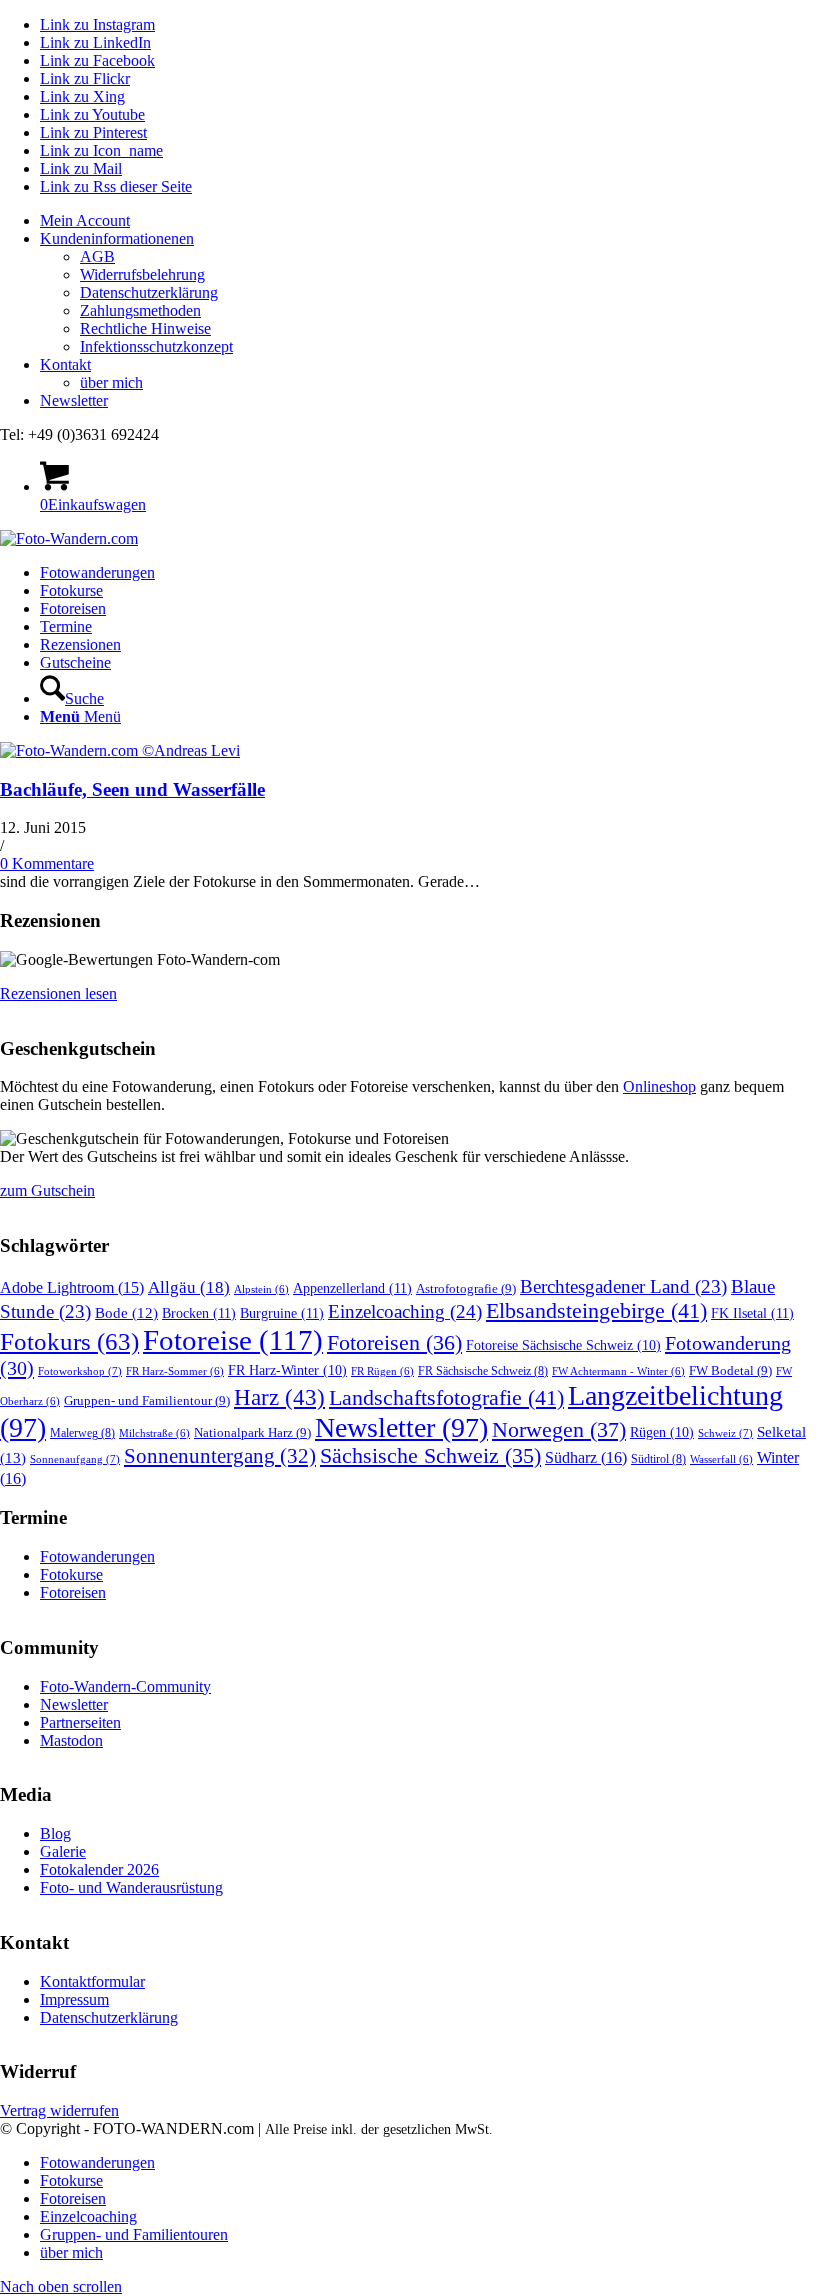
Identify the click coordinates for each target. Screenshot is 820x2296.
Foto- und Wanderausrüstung (131, 1887)
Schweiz (725, 1433)
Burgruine (282, 1313)
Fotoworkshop (80, 1371)
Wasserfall (721, 1459)
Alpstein (261, 1289)
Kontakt (65, 364)
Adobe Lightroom (72, 1287)
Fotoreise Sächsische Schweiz (563, 1345)
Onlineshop (659, 1086)
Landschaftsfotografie (446, 1397)
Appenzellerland (352, 1288)
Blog (55, 1833)
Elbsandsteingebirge (596, 1310)
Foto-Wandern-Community (125, 1686)
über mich (111, 382)
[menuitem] (430, 221)
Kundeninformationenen (117, 238)
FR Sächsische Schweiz (483, 1371)
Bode (126, 1313)
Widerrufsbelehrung (142, 274)
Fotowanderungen (97, 1556)
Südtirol (658, 1459)
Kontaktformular (92, 1981)
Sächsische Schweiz (430, 1456)
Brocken (199, 1313)
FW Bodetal (730, 1370)
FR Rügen (382, 1371)
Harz (279, 1397)
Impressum (74, 1999)
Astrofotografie (466, 1288)
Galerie (63, 1851)
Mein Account (85, 220)
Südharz (586, 1457)
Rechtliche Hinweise (145, 328)
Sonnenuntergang (220, 1456)
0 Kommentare (47, 863)
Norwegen (559, 1430)
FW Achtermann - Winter (618, 1371)
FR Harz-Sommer (175, 1371)
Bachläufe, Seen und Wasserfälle (132, 789)
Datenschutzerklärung (149, 292)
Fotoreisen (394, 1343)
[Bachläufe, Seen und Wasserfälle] (120, 750)
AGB (97, 256)
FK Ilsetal (752, 1313)
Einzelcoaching (405, 1311)
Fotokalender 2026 (99, 1869)
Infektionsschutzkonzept (156, 346)
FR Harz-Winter (287, 1370)
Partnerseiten (80, 1722)
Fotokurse (71, 1574)
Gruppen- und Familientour (147, 1400)
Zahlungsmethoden (140, 310)
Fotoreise (233, 1340)
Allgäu (189, 1287)
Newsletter (74, 400)
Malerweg (82, 1433)
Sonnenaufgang (75, 1459)
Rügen (662, 1432)
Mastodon (71, 1740)
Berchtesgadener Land (623, 1286)
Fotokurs (69, 1341)
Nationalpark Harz (252, 1432)
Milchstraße (154, 1433)
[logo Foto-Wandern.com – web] (69, 538)
